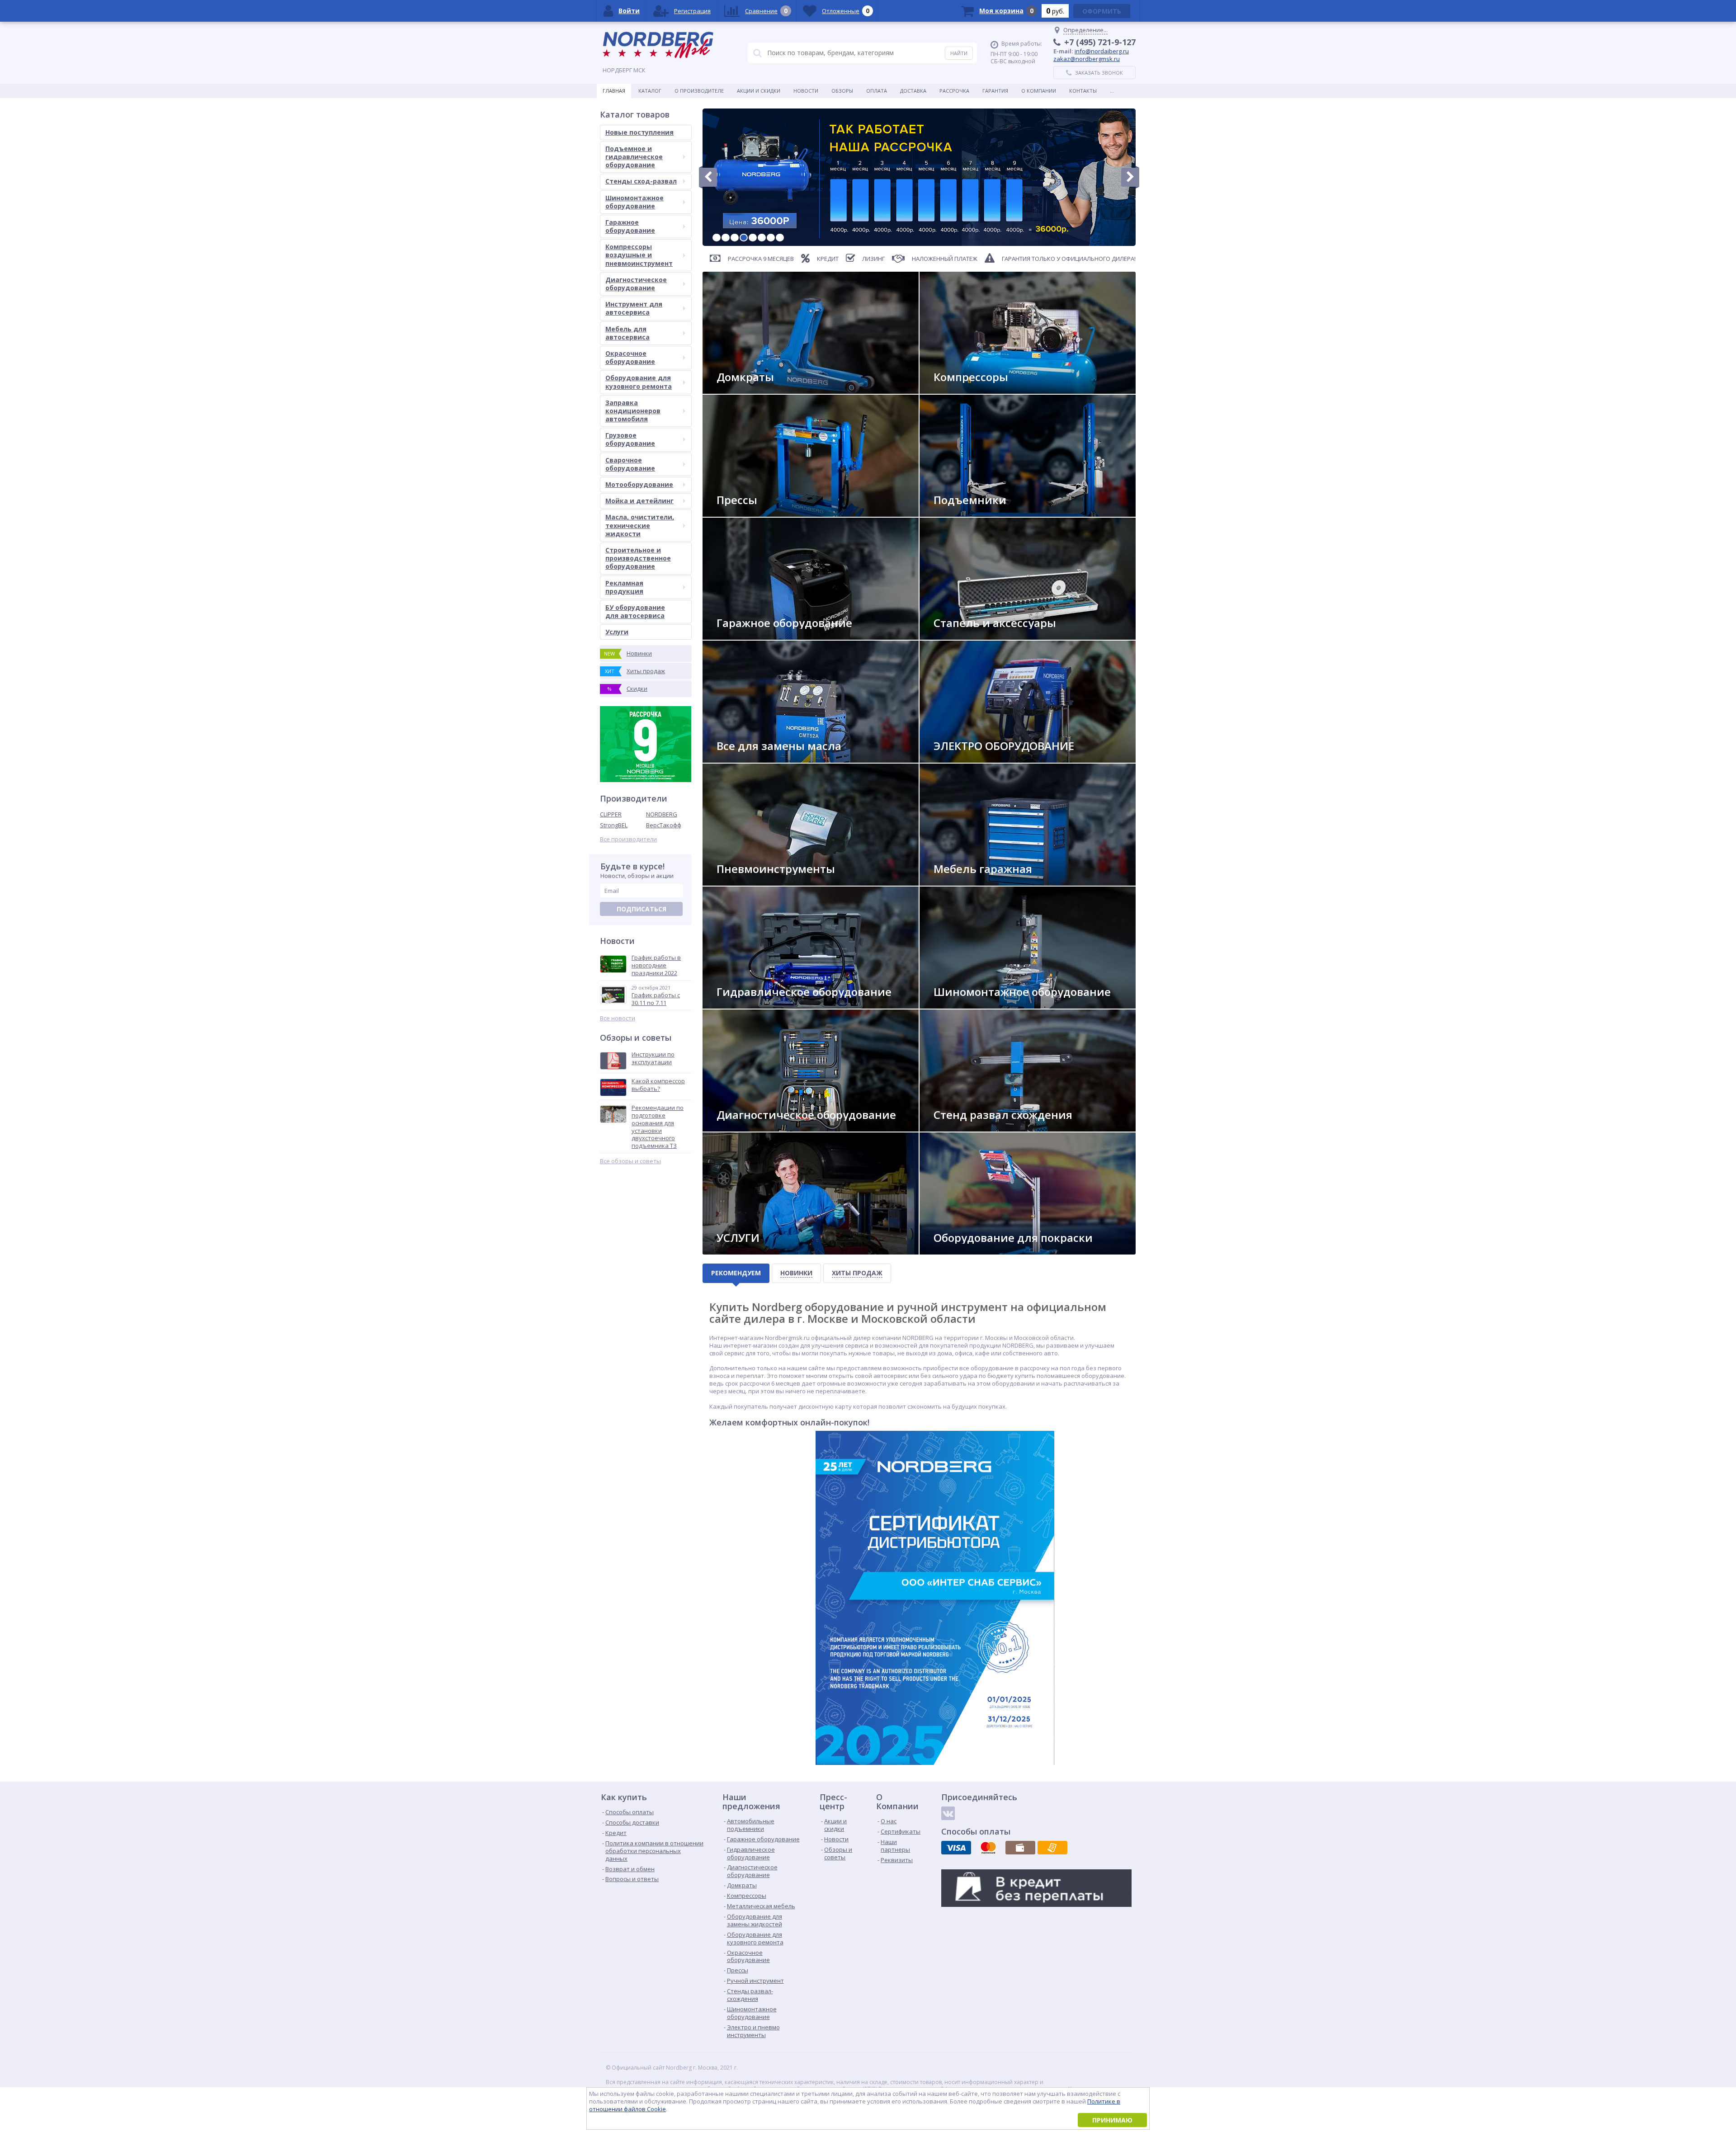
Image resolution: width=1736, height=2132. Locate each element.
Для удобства (960, 882)
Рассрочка (954, 91)
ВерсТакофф (664, 825)
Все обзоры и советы (630, 1161)
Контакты (1083, 91)
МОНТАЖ (736, 1251)
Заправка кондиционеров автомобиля (633, 411)
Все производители (628, 839)
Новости (806, 91)
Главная (614, 91)
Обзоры (842, 91)
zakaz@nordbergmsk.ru (1087, 59)
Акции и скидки (759, 91)
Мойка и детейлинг (639, 501)
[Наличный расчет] (1020, 1848)
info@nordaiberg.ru (1102, 51)
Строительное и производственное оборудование (638, 558)
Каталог (650, 91)
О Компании (1039, 91)
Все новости (618, 1018)
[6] (762, 238)
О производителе (699, 91)
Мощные (736, 513)
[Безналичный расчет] (1052, 1848)
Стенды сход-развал (641, 181)
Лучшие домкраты (750, 390)
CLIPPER (611, 814)
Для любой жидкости (755, 759)
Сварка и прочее (964, 759)
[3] (735, 238)
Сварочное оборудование (630, 464)
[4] (744, 238)
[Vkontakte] (948, 1813)
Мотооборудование (639, 484)
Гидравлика (741, 1005)
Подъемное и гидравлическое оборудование (634, 157)
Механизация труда (751, 882)
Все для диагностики (754, 1128)
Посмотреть (959, 513)
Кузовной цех (960, 1251)
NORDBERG (662, 814)
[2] (726, 238)
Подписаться (642, 909)
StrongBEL (614, 825)
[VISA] (956, 1848)
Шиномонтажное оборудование (634, 202)
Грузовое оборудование (630, 439)
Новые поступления (639, 132)
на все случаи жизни (753, 636)
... (1112, 91)
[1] (717, 238)
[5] (753, 238)
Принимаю (1112, 2120)
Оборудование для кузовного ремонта (639, 382)
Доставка (913, 91)
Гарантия (995, 91)
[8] (780, 238)
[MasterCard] (988, 1848)
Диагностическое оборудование (636, 284)
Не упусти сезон (964, 1005)
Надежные (955, 390)
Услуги (617, 632)
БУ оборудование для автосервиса (635, 611)
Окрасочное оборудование (630, 357)
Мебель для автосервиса (627, 333)
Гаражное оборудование (630, 226)
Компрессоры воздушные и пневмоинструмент (639, 255)
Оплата (877, 91)
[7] (771, 238)
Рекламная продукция (624, 587)
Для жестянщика (964, 636)
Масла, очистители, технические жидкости (640, 525)
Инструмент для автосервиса (634, 308)
